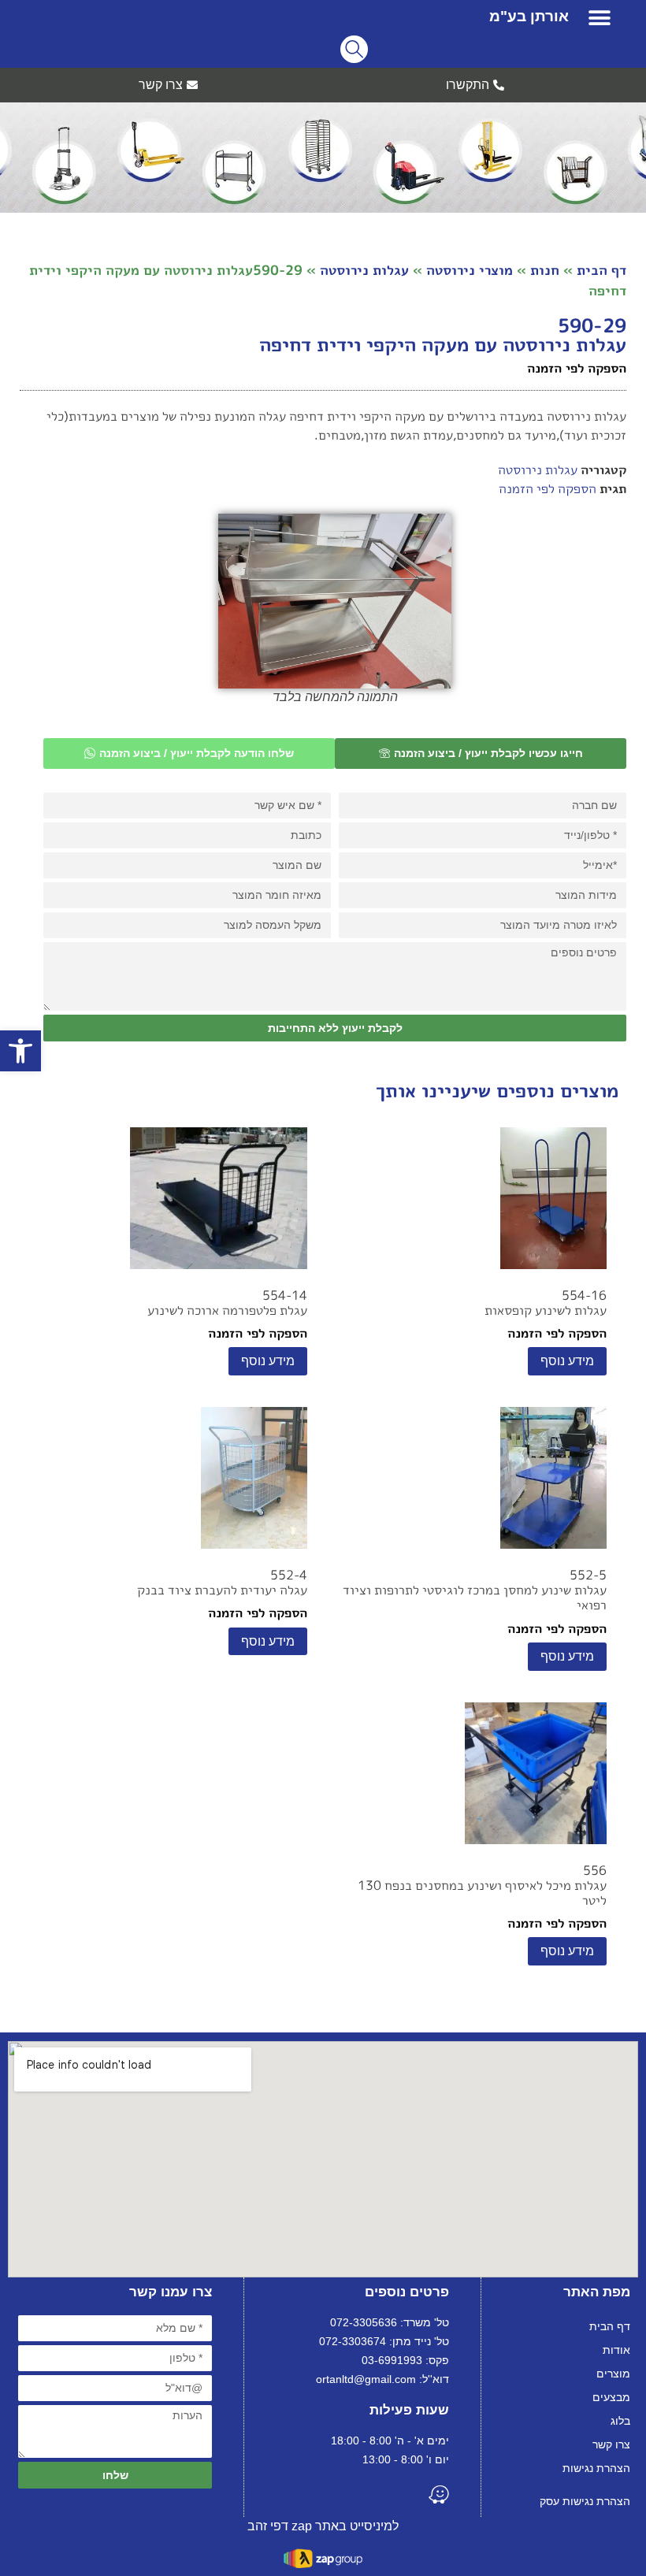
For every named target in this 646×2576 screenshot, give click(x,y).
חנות (545, 270)
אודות (616, 2350)
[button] (600, 18)
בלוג (620, 2421)
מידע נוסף (567, 1361)
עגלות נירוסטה (364, 270)
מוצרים (613, 2374)
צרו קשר (611, 2444)
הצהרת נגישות (596, 2468)
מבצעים (611, 2397)
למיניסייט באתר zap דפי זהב (323, 2526)
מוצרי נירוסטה (470, 270)
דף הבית (601, 270)
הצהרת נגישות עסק (585, 2501)
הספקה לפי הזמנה (548, 488)
